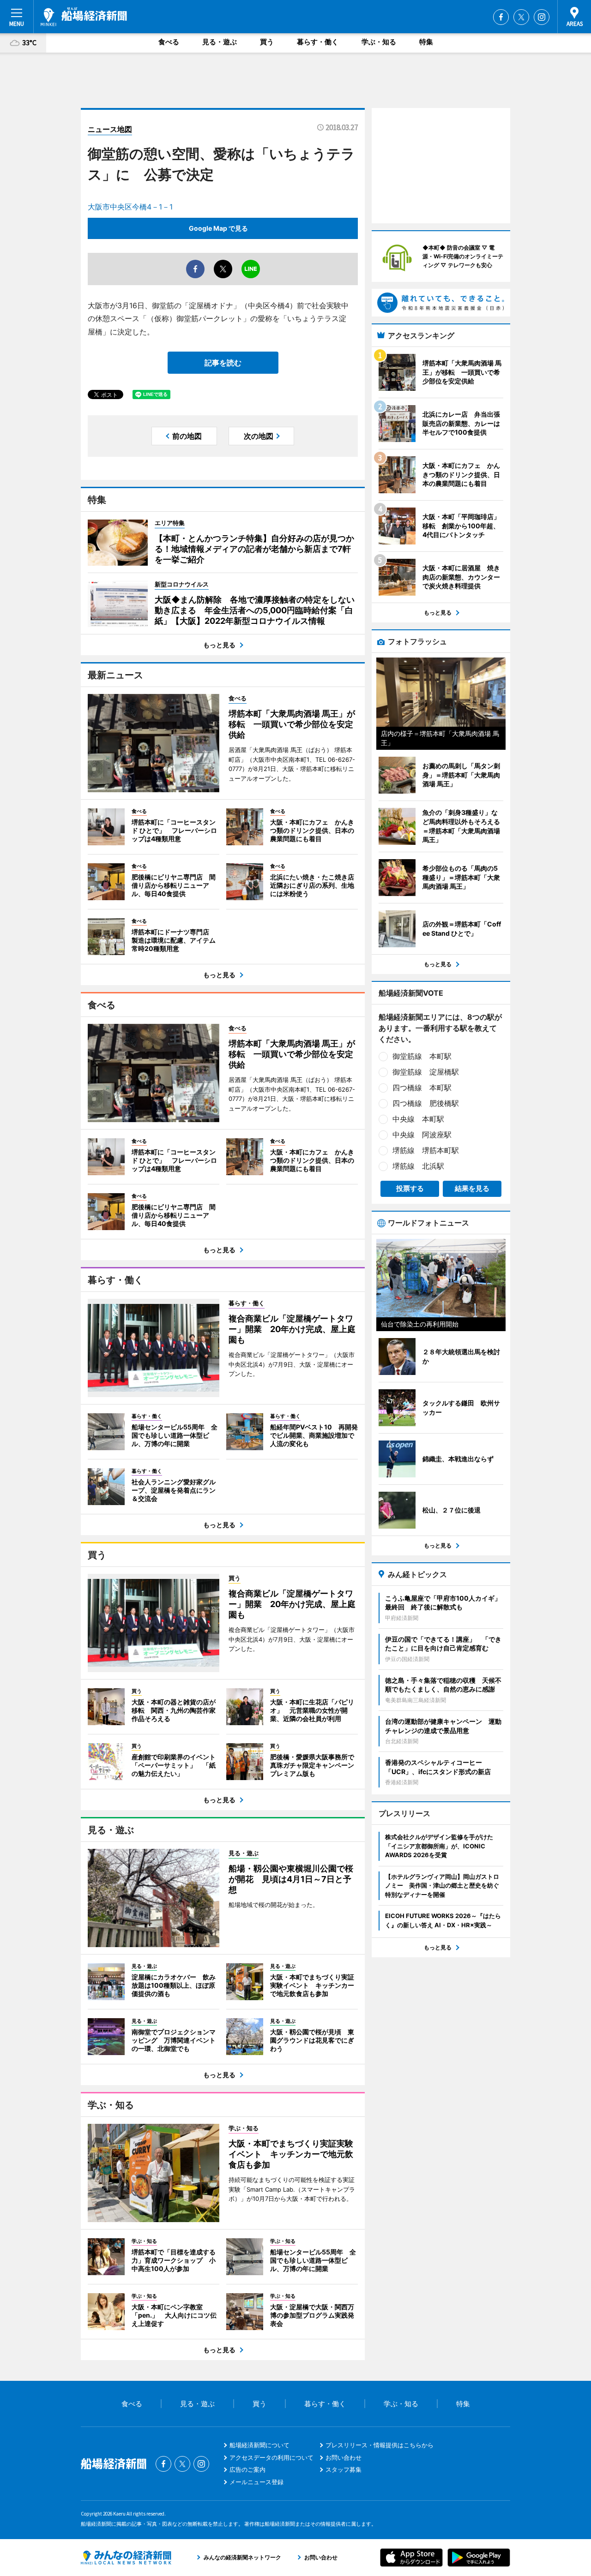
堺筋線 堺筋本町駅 (426, 1150)
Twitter (521, 17)
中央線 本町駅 (418, 1119)
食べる (169, 42)
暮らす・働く (318, 42)
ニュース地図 (110, 129)
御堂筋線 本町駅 (422, 1056)
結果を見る (472, 1188)
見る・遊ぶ (220, 42)
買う (267, 42)
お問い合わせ (344, 2457)
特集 (426, 42)
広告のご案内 (247, 2469)
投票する (410, 1188)
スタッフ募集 (344, 2469)
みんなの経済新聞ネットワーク (126, 2558)
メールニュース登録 (256, 2482)
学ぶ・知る (379, 42)
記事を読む (223, 363)
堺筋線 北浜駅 (418, 1166)
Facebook (501, 17)
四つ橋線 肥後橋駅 (426, 1103)
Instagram (542, 17)
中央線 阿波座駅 (422, 1135)
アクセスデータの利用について (271, 2457)
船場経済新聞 (84, 17)
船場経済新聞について (259, 2445)
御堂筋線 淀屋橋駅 (426, 1072)
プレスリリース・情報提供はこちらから (380, 2445)
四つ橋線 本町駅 (422, 1088)
